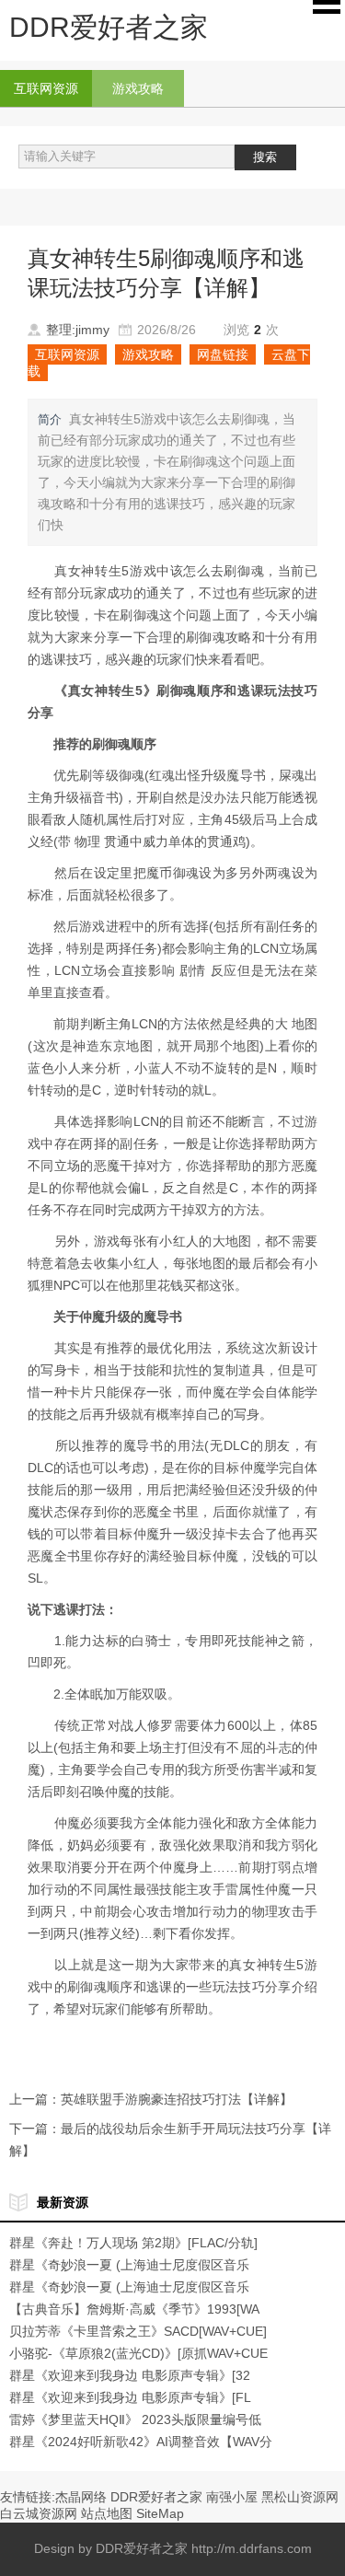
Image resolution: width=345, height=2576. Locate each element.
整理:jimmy (78, 330)
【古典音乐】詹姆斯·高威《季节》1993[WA (134, 2309)
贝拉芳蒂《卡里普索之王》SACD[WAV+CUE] (138, 2331)
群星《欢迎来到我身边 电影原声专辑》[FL (130, 2397)
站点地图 (107, 2513)
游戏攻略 (138, 88)
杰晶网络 (81, 2497)
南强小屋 (232, 2497)
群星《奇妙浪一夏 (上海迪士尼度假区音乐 (129, 2265)
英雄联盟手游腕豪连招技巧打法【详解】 (177, 2099)
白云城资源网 (39, 2513)
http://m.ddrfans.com (252, 2548)
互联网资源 (46, 88)
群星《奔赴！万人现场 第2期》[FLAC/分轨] (133, 2243)
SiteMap (160, 2513)
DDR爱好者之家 (156, 2497)
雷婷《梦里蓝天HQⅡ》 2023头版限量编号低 (135, 2419)
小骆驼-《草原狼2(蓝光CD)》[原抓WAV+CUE (138, 2353)
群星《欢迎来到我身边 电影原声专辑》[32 (130, 2375)
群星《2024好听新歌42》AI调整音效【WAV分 (141, 2442)
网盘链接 (223, 354)
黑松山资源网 (300, 2497)
